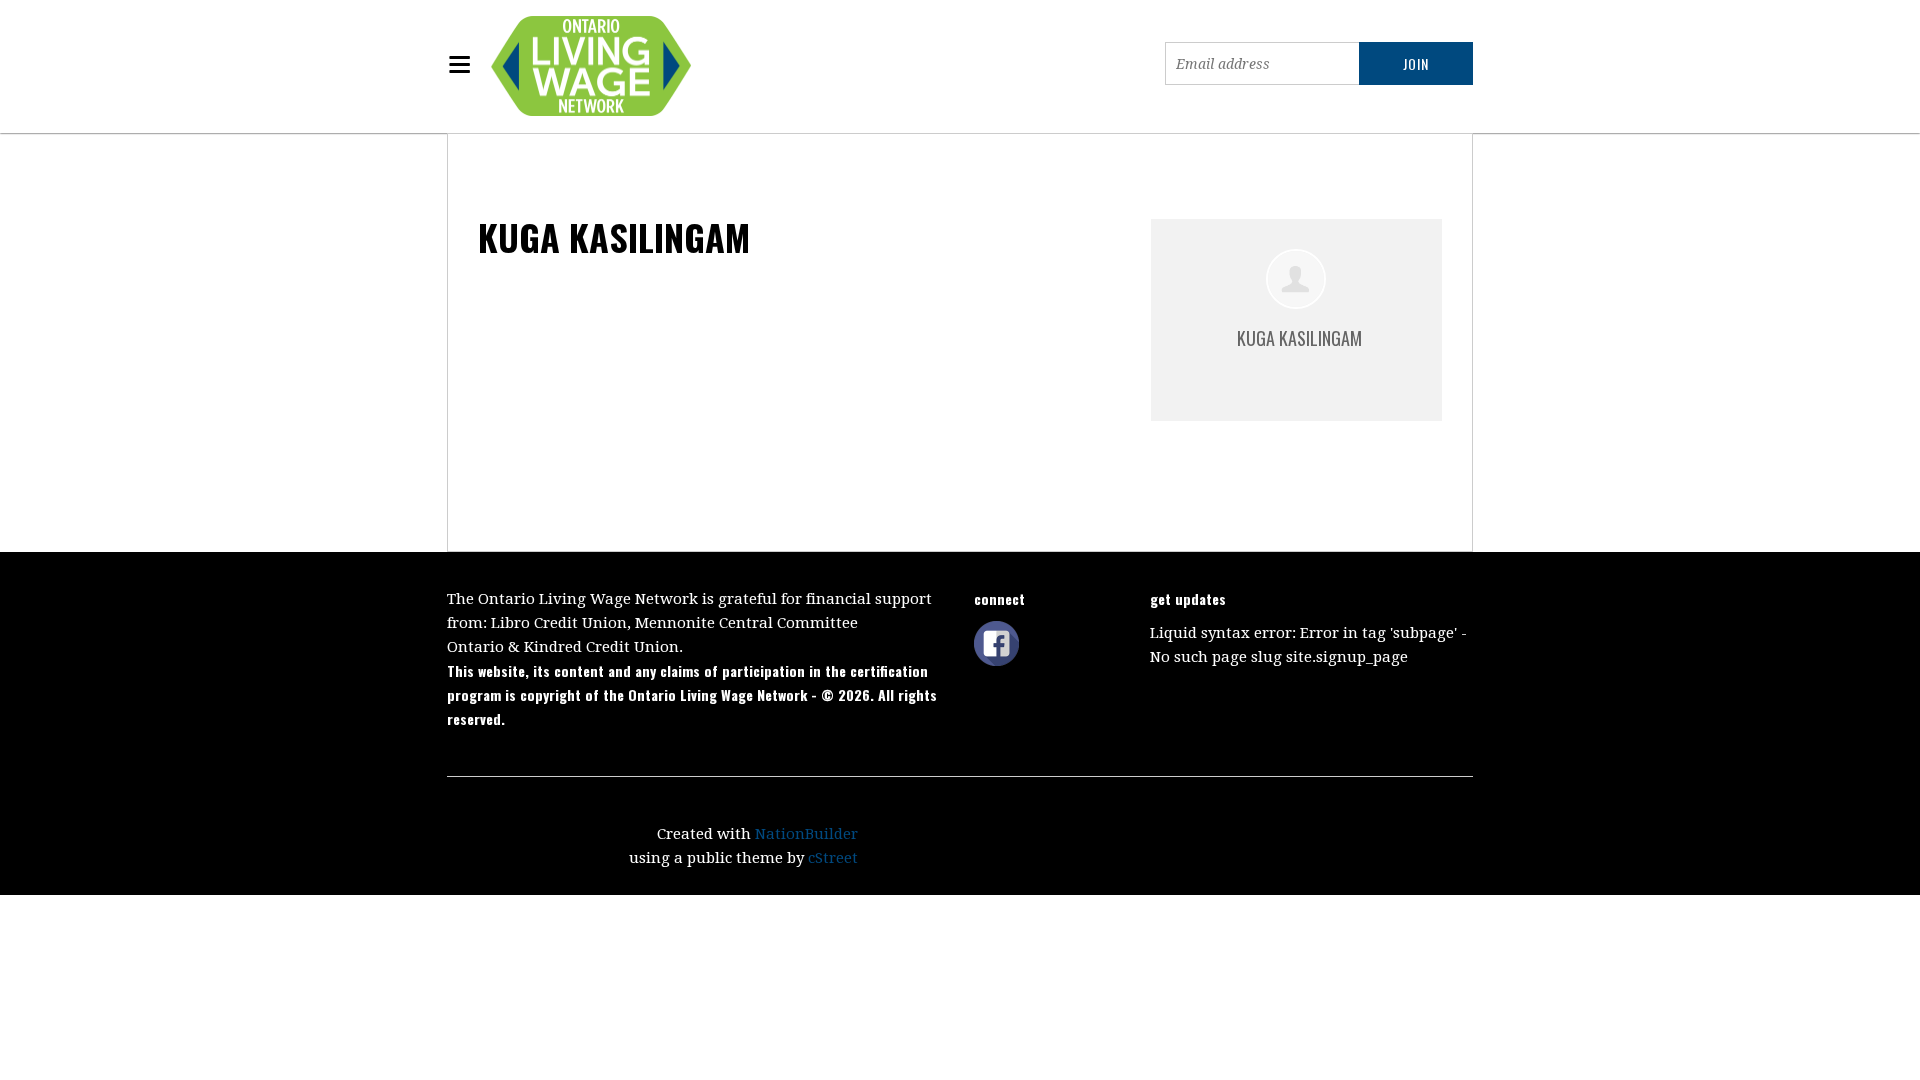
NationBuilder (806, 834)
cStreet (833, 858)
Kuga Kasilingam (1299, 338)
